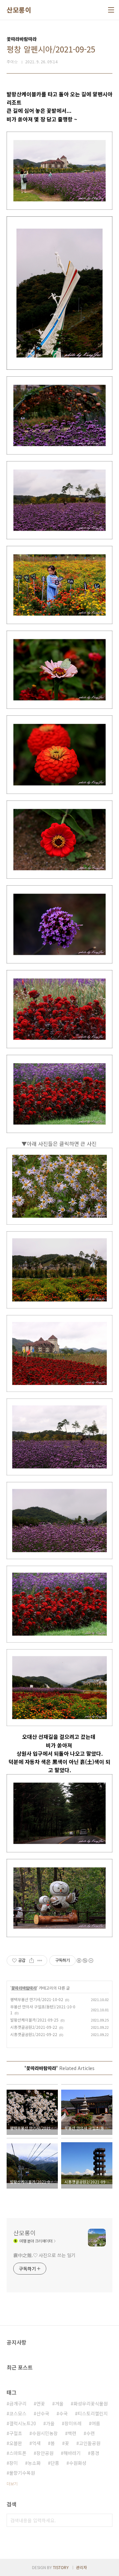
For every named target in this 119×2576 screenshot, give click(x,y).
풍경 (95, 2453)
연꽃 (41, 2403)
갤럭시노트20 (23, 2423)
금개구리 (18, 2403)
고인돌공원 (90, 2443)
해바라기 (72, 2453)
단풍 (55, 2463)
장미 (14, 2463)
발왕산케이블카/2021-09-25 (34, 2020)
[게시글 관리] (40, 1961)
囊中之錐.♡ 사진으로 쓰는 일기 (44, 2255)
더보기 (12, 2483)
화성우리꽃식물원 (91, 2403)
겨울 (59, 2403)
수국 (63, 2413)
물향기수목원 (22, 2473)
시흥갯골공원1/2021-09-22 (34, 2034)
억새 (36, 2443)
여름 (96, 2423)
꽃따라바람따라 (24, 1988)
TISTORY (61, 2567)
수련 (91, 2433)
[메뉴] (111, 10)
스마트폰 (18, 2453)
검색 (106, 2520)
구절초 (16, 2433)
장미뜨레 (73, 2423)
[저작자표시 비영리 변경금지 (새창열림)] (85, 1961)
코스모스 (18, 2413)
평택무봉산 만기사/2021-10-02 (37, 1999)
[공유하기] (32, 1961)
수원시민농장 (45, 2433)
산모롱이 (19, 10)
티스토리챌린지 (93, 2413)
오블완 (16, 2443)
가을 (50, 2423)
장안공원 (45, 2453)
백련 (72, 2433)
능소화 (34, 2463)
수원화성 (78, 2463)
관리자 (81, 2567)
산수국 (43, 2413)
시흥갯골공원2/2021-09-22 (34, 2027)
